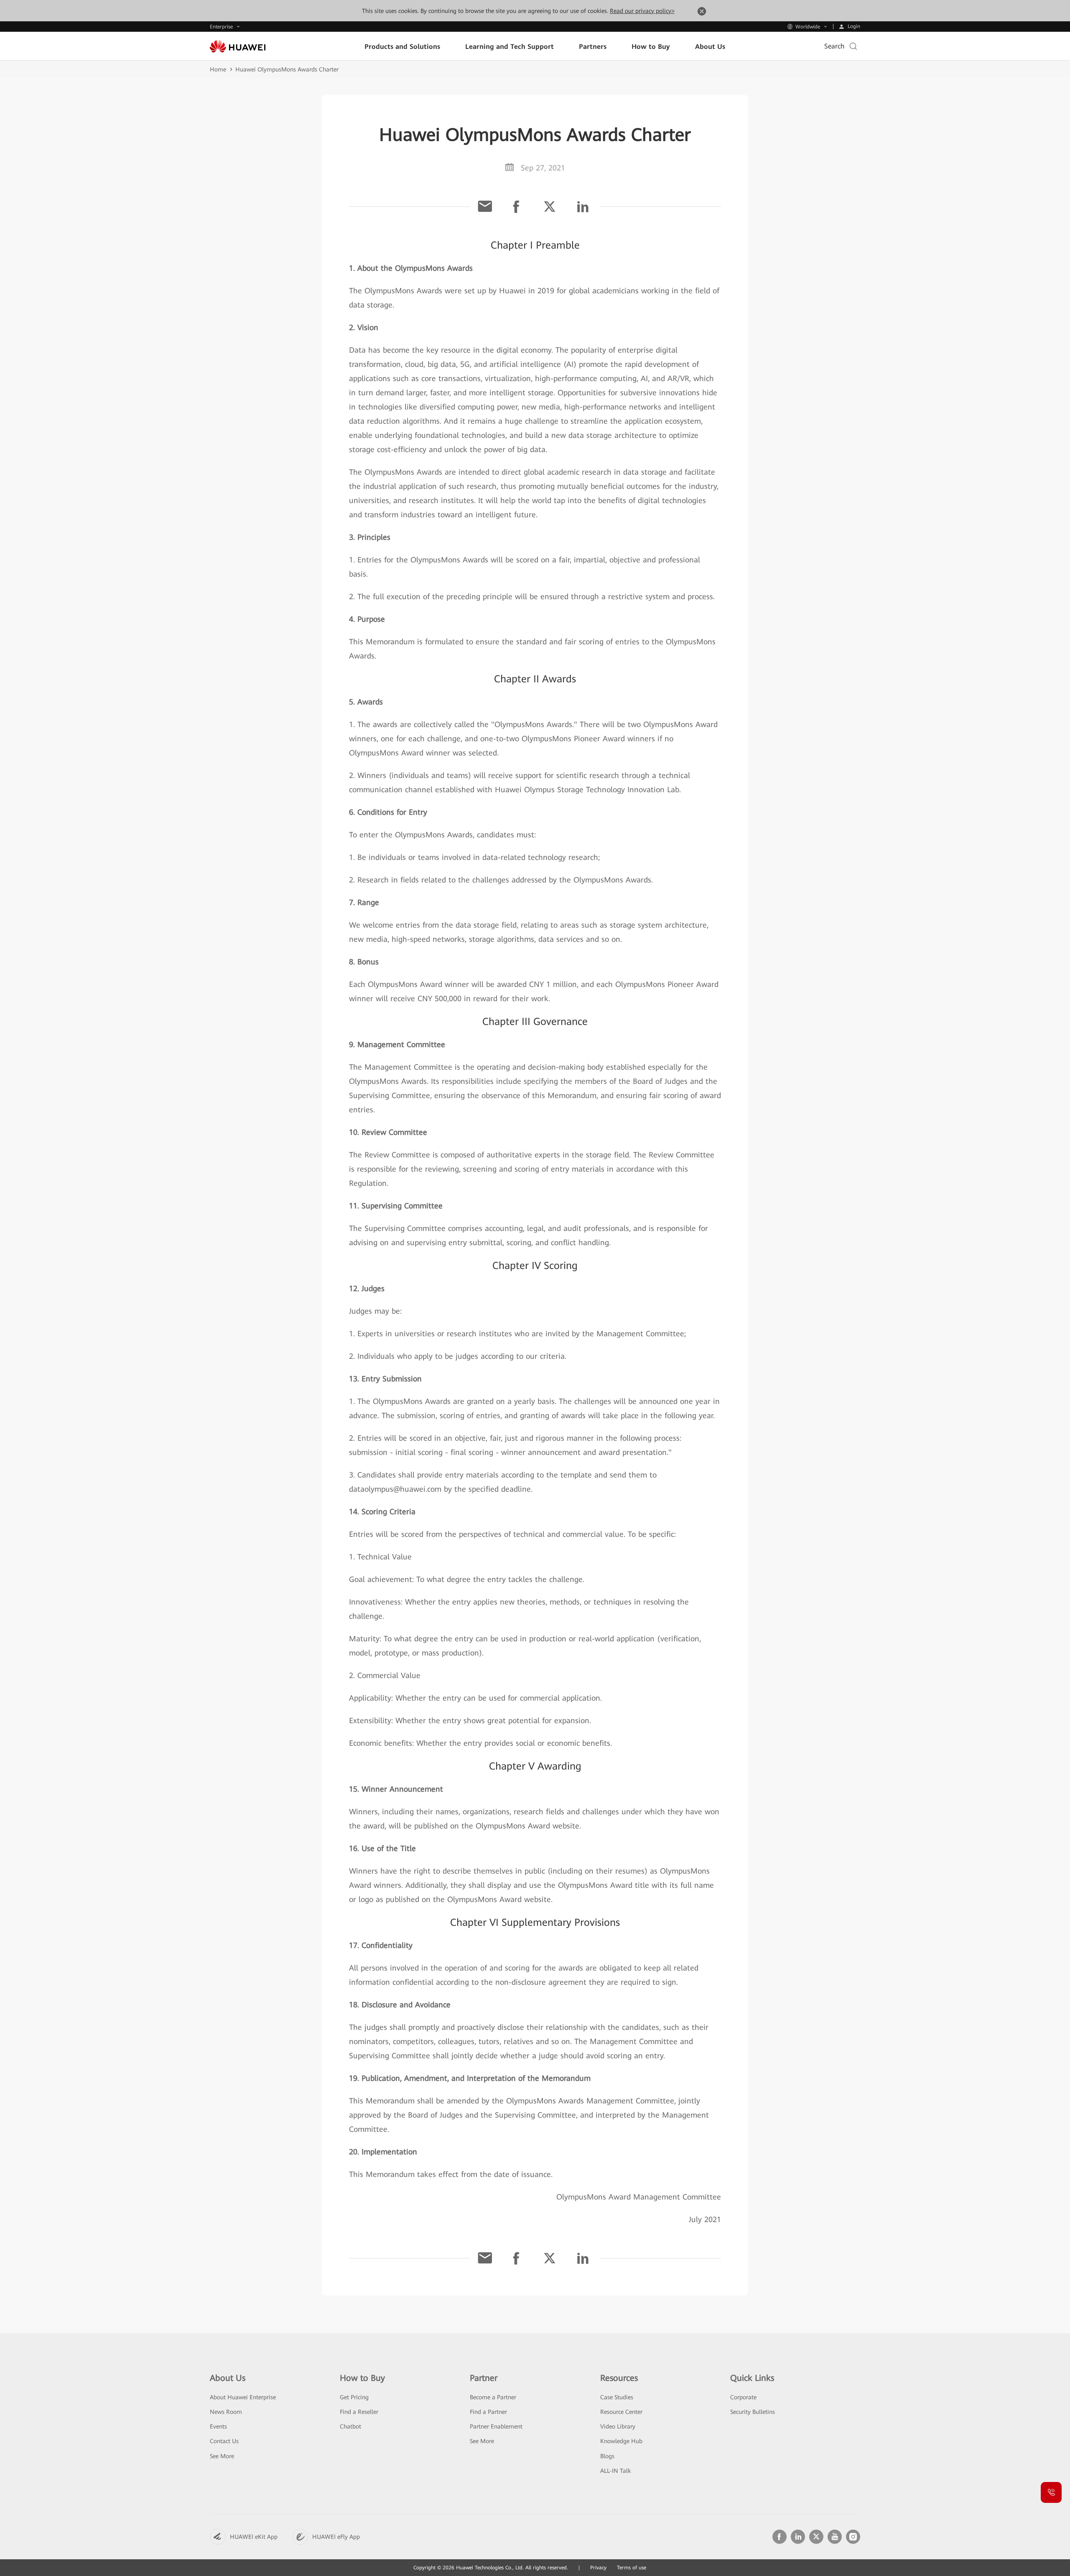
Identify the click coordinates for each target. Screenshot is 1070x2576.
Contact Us (224, 2441)
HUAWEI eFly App (336, 2537)
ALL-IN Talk (615, 2471)
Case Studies (617, 2397)
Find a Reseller (359, 2412)
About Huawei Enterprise (243, 2397)
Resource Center (621, 2412)
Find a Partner (488, 2412)
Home (218, 69)
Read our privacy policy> (642, 11)
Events (218, 2426)
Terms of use (632, 2568)
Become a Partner (493, 2397)
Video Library (618, 2426)
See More (222, 2456)
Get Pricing (354, 2397)
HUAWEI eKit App (254, 2537)
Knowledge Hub (621, 2441)
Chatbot (350, 2426)
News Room (226, 2412)
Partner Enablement (496, 2426)
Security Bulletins (753, 2412)
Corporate (743, 2397)
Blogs (607, 2456)
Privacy (598, 2568)
